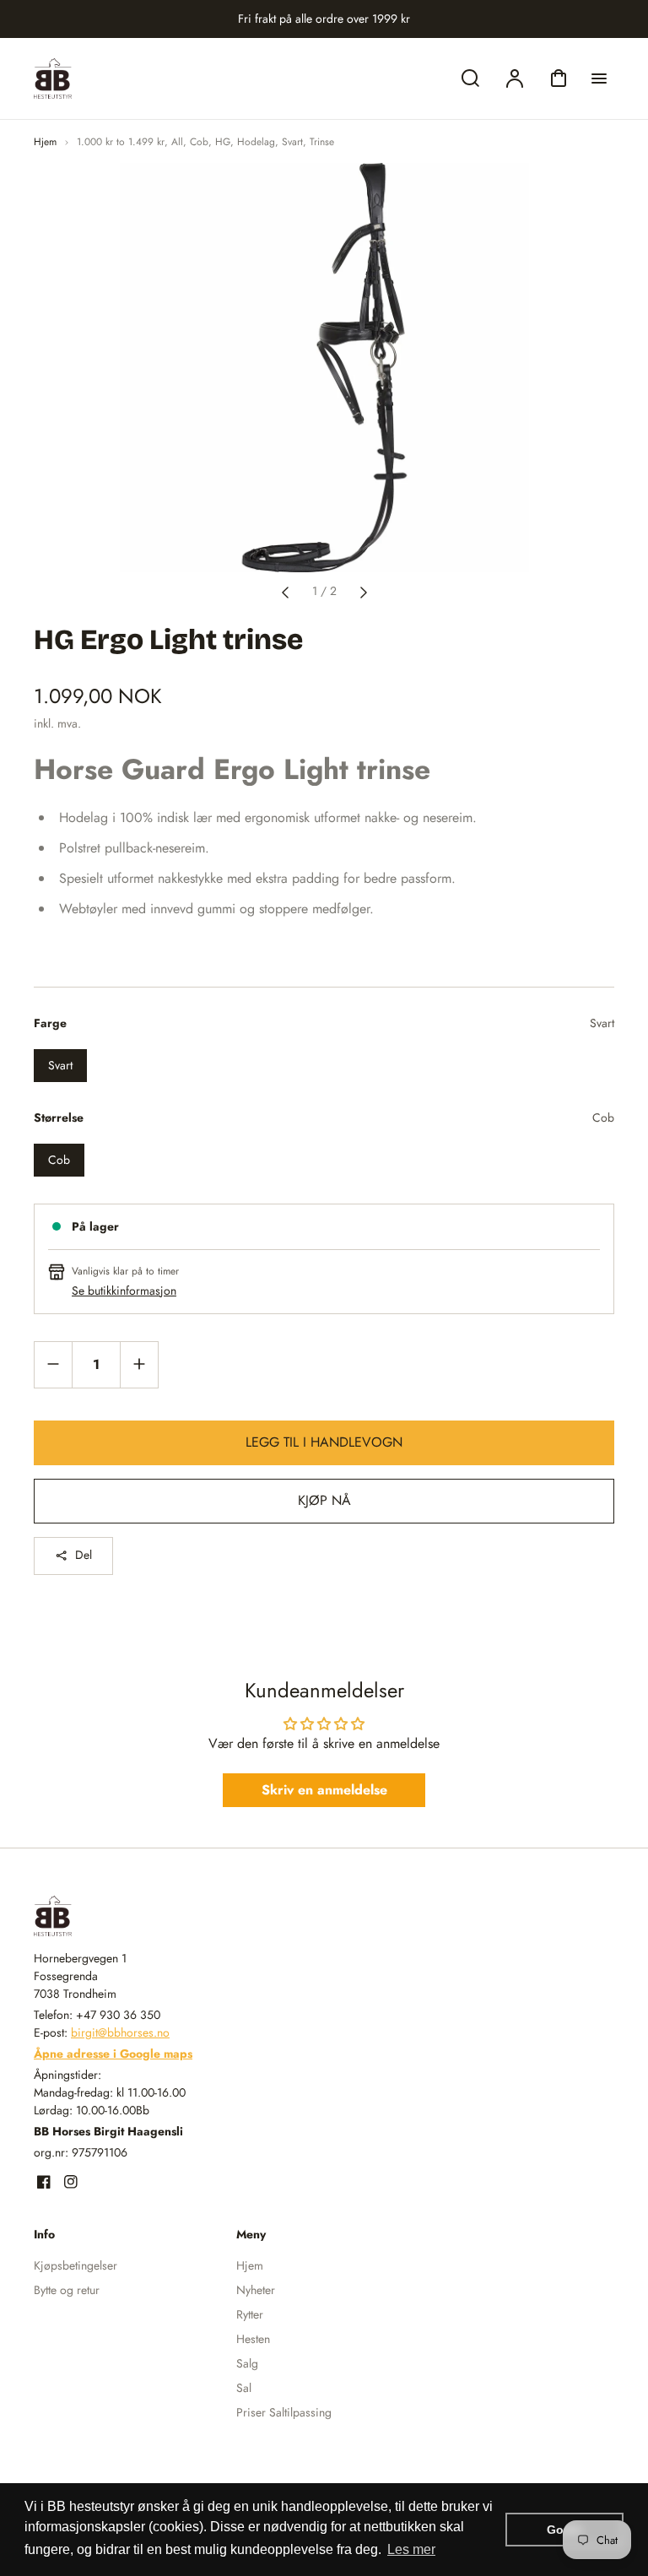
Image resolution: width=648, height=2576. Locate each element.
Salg (247, 2363)
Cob (199, 142)
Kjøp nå (324, 1500)
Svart (292, 142)
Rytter (250, 2314)
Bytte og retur (67, 2290)
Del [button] (84, 1555)
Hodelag (256, 142)
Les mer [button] (411, 2549)
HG (223, 142)
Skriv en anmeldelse (324, 1790)
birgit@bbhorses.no (120, 2032)
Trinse (322, 142)
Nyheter (256, 2290)
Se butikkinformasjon (124, 1291)
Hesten (253, 2339)
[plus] (139, 1364)
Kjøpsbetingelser (76, 2265)
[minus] (54, 1364)
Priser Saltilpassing (284, 2412)
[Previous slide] (285, 591)
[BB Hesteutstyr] (139, 1916)
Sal (244, 2388)
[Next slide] (364, 591)
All (177, 142)
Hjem (45, 142)
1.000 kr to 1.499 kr (121, 142)
